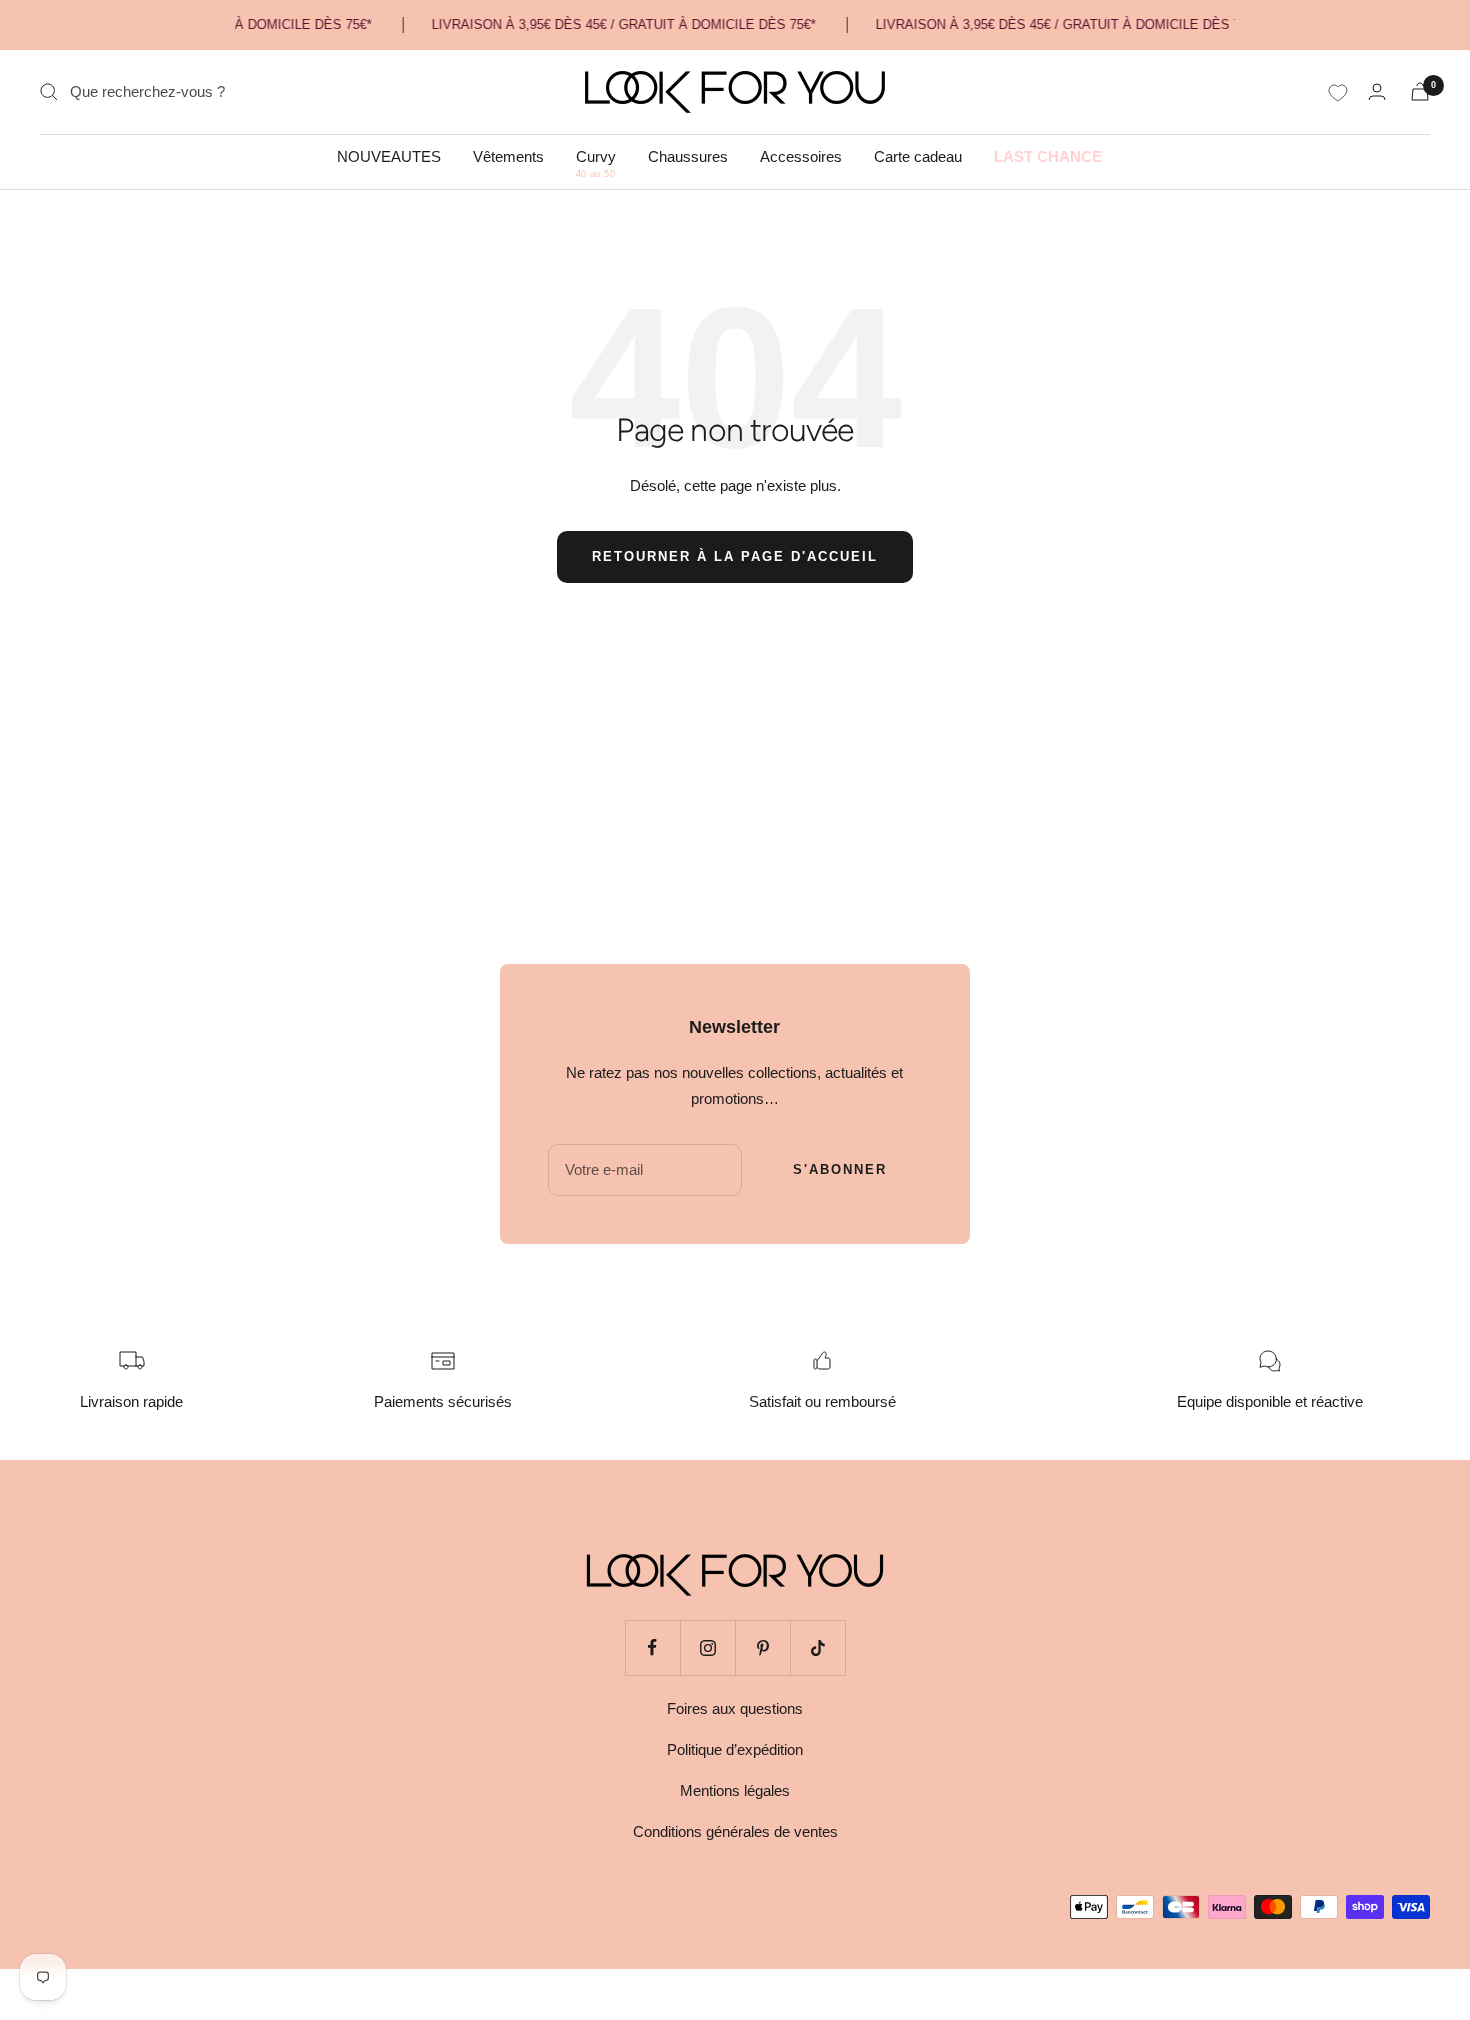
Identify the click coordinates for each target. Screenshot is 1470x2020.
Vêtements (508, 156)
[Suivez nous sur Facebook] (652, 1647)
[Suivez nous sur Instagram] (707, 1647)
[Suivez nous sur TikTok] (817, 1647)
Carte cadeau (918, 156)
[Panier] (1420, 91)
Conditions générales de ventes (735, 1831)
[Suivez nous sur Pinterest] (762, 1647)
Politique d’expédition (735, 1749)
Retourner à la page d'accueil (735, 556)
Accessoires (801, 156)
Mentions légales (735, 1790)
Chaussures (688, 156)
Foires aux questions (735, 1708)
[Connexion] (1377, 91)
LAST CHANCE (1048, 156)
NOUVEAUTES (389, 156)
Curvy (596, 157)
